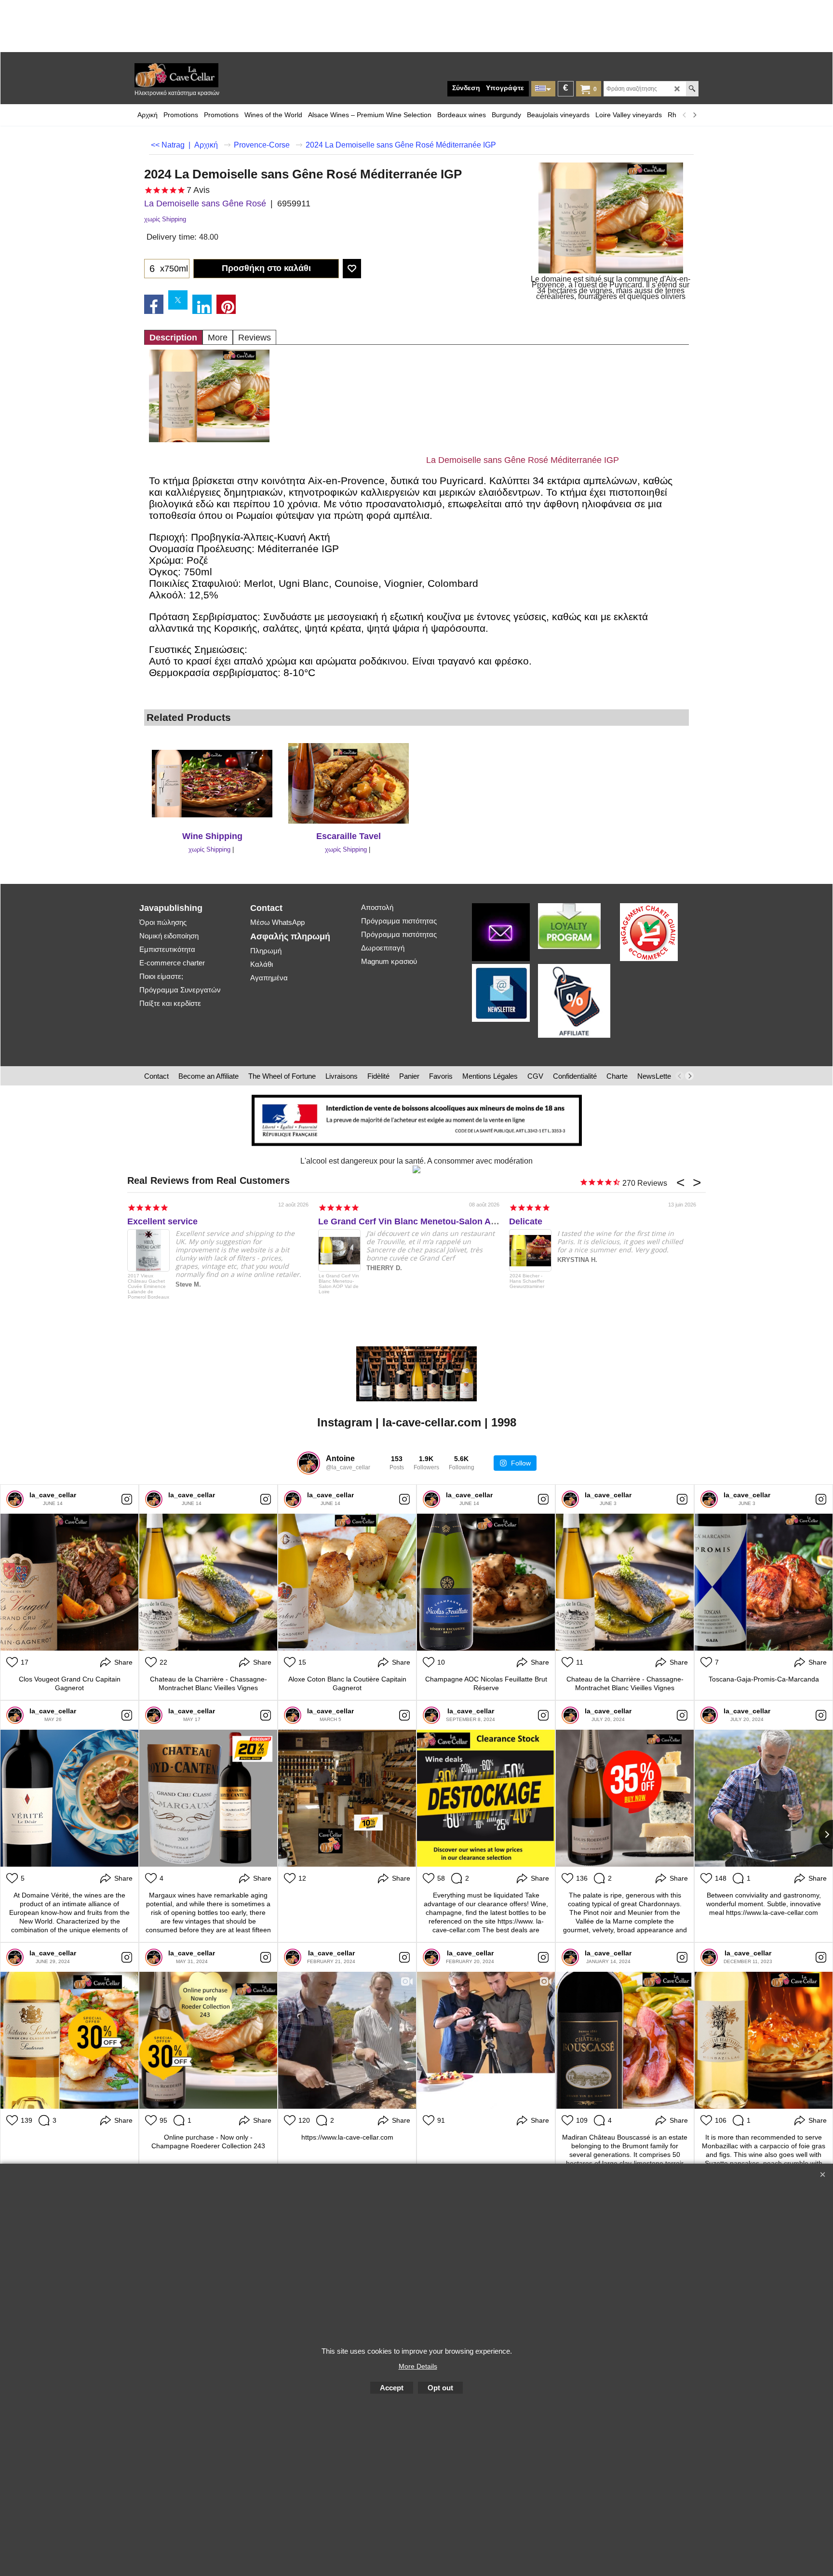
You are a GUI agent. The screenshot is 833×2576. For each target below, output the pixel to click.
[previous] (685, 115)
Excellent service (162, 1221)
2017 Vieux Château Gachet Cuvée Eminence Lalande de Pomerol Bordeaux (148, 1286)
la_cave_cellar (53, 1495)
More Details (418, 2366)
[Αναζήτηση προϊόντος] (692, 89)
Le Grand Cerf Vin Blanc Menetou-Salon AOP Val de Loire (436, 1221)
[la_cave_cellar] (15, 1499)
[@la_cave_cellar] (309, 1463)
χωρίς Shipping (165, 219)
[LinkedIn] (202, 304)
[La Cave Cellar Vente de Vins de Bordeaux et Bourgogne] (207, 75)
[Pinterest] (226, 304)
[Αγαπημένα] (352, 269)
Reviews (255, 338)
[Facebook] (154, 304)
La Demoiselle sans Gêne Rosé (205, 203)
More (218, 338)
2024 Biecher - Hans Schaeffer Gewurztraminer (527, 1281)
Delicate (526, 1221)
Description (173, 338)
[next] (694, 115)
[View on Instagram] (127, 1499)
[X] (178, 300)
